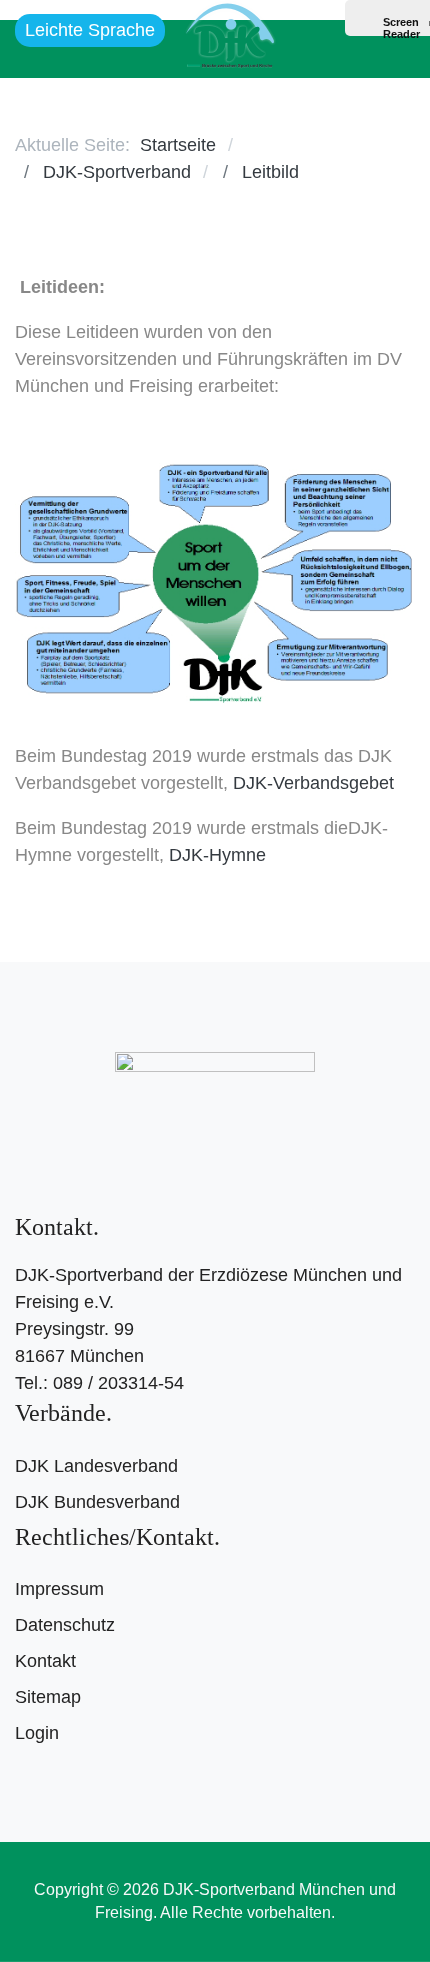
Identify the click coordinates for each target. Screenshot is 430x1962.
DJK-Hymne (217, 855)
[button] (389, 49)
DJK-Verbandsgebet (313, 783)
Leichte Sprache (90, 30)
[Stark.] (230, 31)
